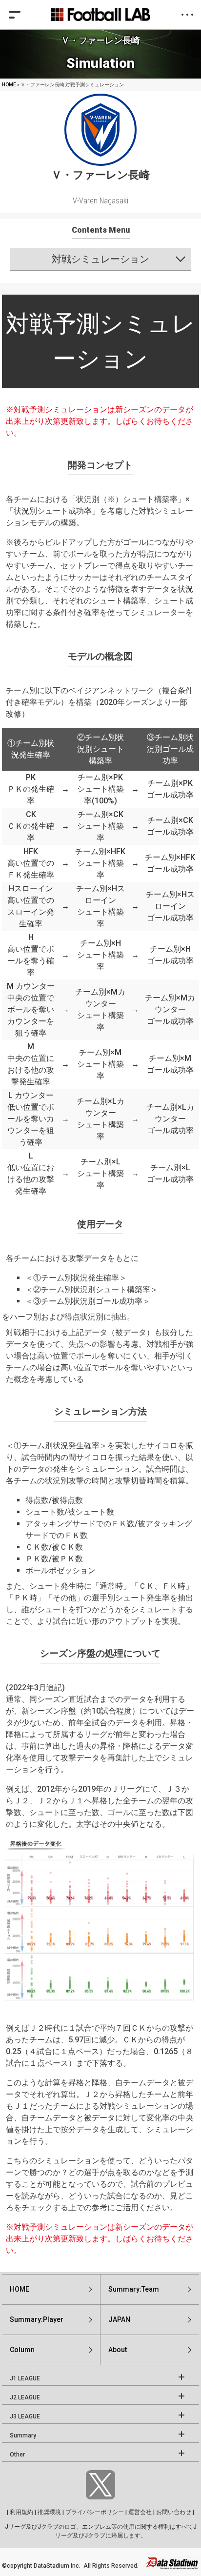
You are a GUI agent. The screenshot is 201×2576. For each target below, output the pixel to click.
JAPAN (119, 2319)
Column (22, 2350)
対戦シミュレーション (100, 259)
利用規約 (21, 2512)
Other (17, 2455)
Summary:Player (37, 2319)
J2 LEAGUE (25, 2397)
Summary (23, 2436)
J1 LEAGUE (25, 2378)
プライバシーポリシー (95, 2512)
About (118, 2350)
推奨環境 (49, 2512)
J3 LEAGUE (25, 2416)
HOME (9, 85)
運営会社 (140, 2512)
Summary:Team (134, 2289)
